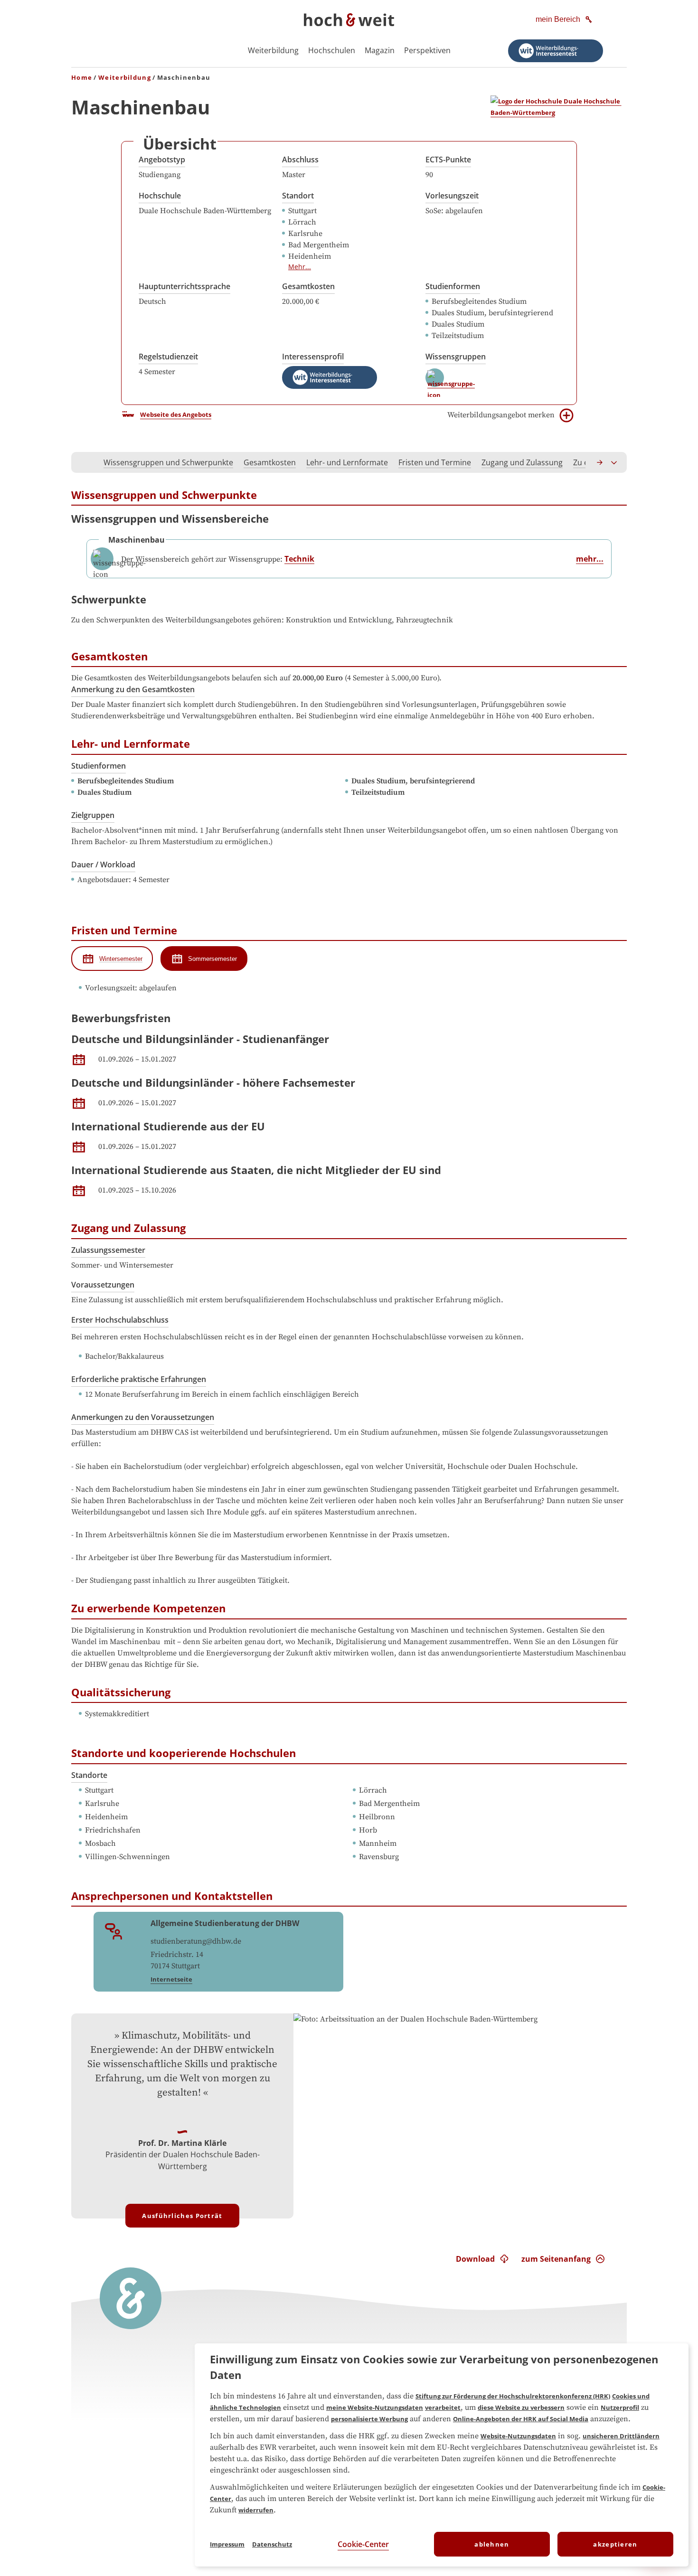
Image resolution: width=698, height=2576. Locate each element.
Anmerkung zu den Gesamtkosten (133, 689)
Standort (298, 196)
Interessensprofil (313, 357)
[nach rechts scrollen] (600, 462)
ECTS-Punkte (448, 160)
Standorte (89, 1775)
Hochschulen (332, 50)
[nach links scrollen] (84, 462)
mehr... (590, 559)
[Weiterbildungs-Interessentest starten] (556, 51)
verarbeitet (443, 2407)
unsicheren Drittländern (621, 2436)
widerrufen (256, 2510)
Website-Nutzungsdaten (518, 2436)
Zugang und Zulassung (522, 462)
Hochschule (160, 196)
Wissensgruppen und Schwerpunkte (168, 462)
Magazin (380, 50)
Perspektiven (427, 50)
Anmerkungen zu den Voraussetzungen (143, 1417)
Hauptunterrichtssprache (184, 286)
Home (82, 77)
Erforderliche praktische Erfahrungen (139, 1379)
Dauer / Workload (103, 865)
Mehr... (300, 267)
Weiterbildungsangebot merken (501, 415)
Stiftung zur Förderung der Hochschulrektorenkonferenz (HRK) (513, 2396)
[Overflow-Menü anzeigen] (614, 462)
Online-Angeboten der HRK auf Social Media (521, 2419)
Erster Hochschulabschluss (120, 1320)
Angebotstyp (162, 160)
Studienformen (453, 286)
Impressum (227, 2544)
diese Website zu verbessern (521, 2407)
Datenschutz (272, 2544)
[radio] (112, 959)
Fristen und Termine (435, 462)
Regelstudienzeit (168, 357)
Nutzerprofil (620, 2407)
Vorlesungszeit (452, 196)
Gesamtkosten (308, 286)
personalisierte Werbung (369, 2419)
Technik (299, 559)
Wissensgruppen (456, 357)
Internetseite (171, 1979)
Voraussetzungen (103, 1285)
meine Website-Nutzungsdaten (375, 2407)
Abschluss (300, 160)
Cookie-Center (363, 2544)
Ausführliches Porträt (182, 2216)
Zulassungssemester (108, 1250)
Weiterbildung (273, 50)
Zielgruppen (93, 815)
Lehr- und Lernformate (347, 462)
